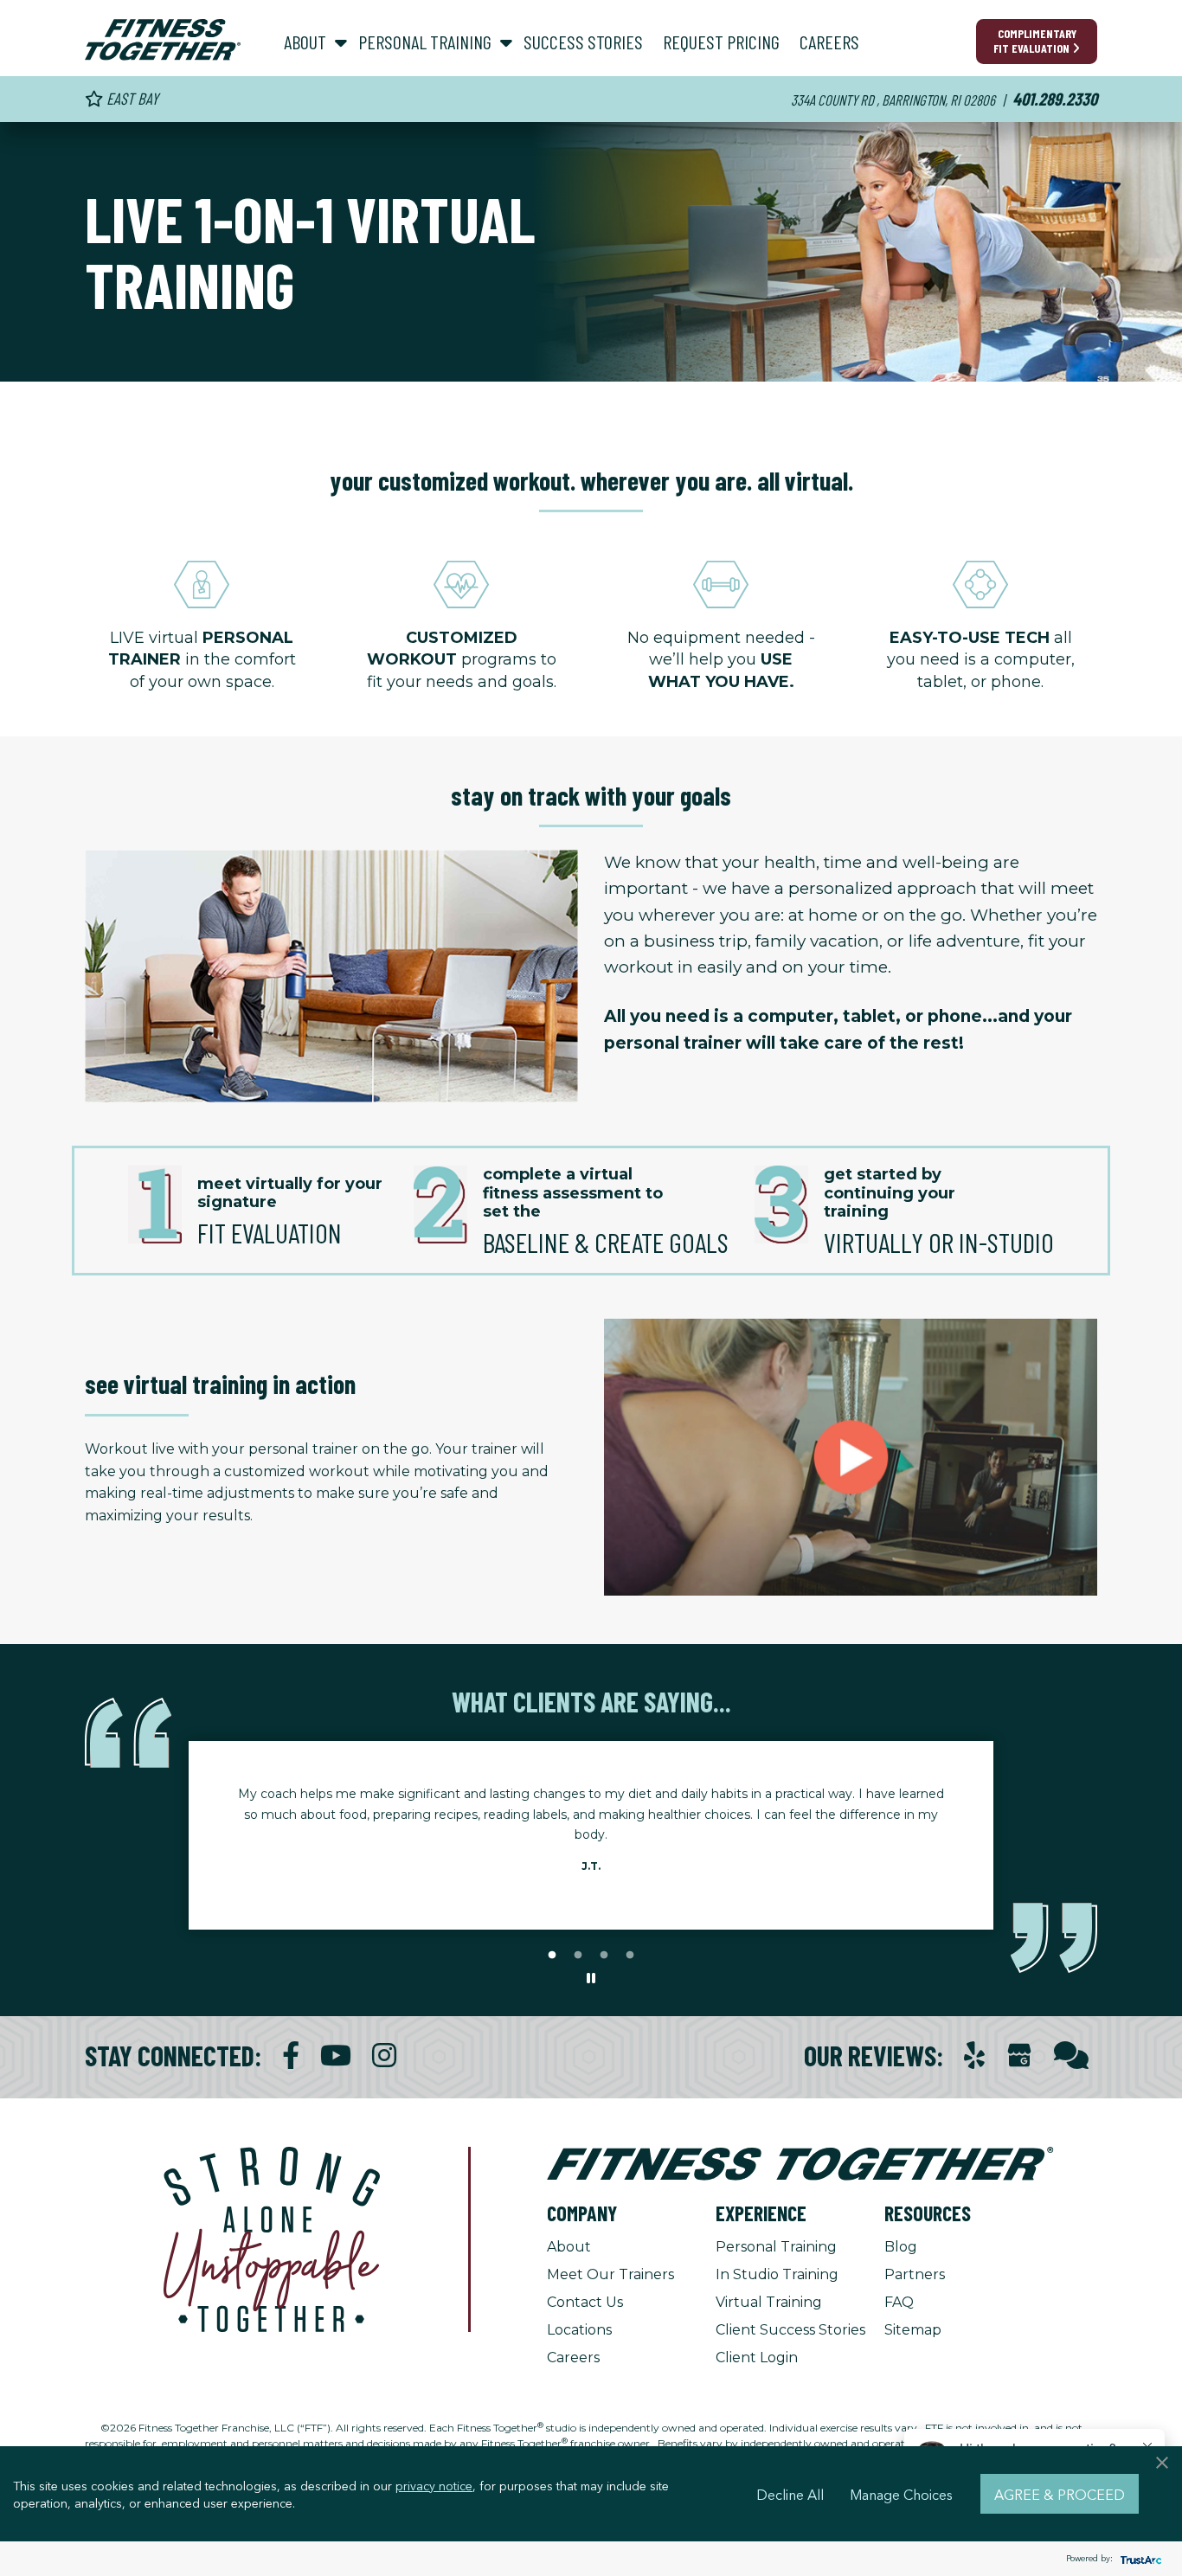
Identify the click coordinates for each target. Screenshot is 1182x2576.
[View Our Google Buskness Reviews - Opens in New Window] (1019, 2057)
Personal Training (776, 2247)
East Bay (131, 98)
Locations (579, 2330)
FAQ (899, 2302)
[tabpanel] (591, 1835)
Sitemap (913, 2330)
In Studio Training (777, 2274)
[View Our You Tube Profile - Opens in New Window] (336, 2056)
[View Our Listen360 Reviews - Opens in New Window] (1071, 2056)
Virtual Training (769, 2302)
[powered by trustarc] (1139, 2559)
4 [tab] (630, 1956)
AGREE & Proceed (1060, 2494)
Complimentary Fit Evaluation (1035, 41)
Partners (915, 2274)
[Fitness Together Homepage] (163, 40)
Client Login (757, 2358)
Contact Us (585, 2302)
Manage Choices (901, 2494)
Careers (573, 2358)
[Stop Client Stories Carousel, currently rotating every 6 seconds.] (591, 1979)
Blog (901, 2247)
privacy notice (434, 2485)
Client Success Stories (790, 2330)
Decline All (790, 2494)
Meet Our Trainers (610, 2274)
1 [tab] (552, 1956)
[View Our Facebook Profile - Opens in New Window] (291, 2056)
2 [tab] (578, 1956)
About (569, 2247)
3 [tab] (604, 1956)
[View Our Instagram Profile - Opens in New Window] (384, 2056)
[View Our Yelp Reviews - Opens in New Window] (974, 2056)
